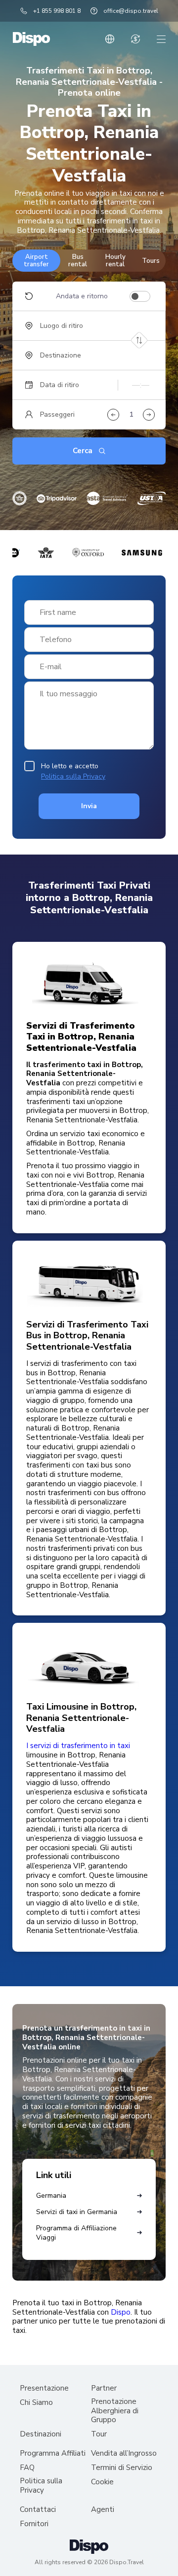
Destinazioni (41, 2434)
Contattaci (38, 2510)
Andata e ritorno (82, 296)
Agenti (103, 2510)
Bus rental (78, 260)
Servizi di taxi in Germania (77, 2212)
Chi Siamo (36, 2403)
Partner (104, 2388)
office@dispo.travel (131, 11)
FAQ (27, 2468)
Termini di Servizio (122, 2468)
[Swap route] (139, 340)
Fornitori (34, 2524)
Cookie (102, 2482)
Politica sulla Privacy (73, 776)
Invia (89, 806)
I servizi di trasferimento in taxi (78, 1746)
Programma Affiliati (53, 2453)
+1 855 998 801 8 (57, 11)
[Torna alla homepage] (31, 39)
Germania (51, 2196)
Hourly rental (115, 260)
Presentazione (44, 2388)
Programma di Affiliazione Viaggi (76, 2233)
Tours (151, 261)
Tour (99, 2434)
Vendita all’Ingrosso (124, 2453)
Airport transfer (36, 260)
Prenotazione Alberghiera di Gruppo (115, 2411)
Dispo (121, 2312)
